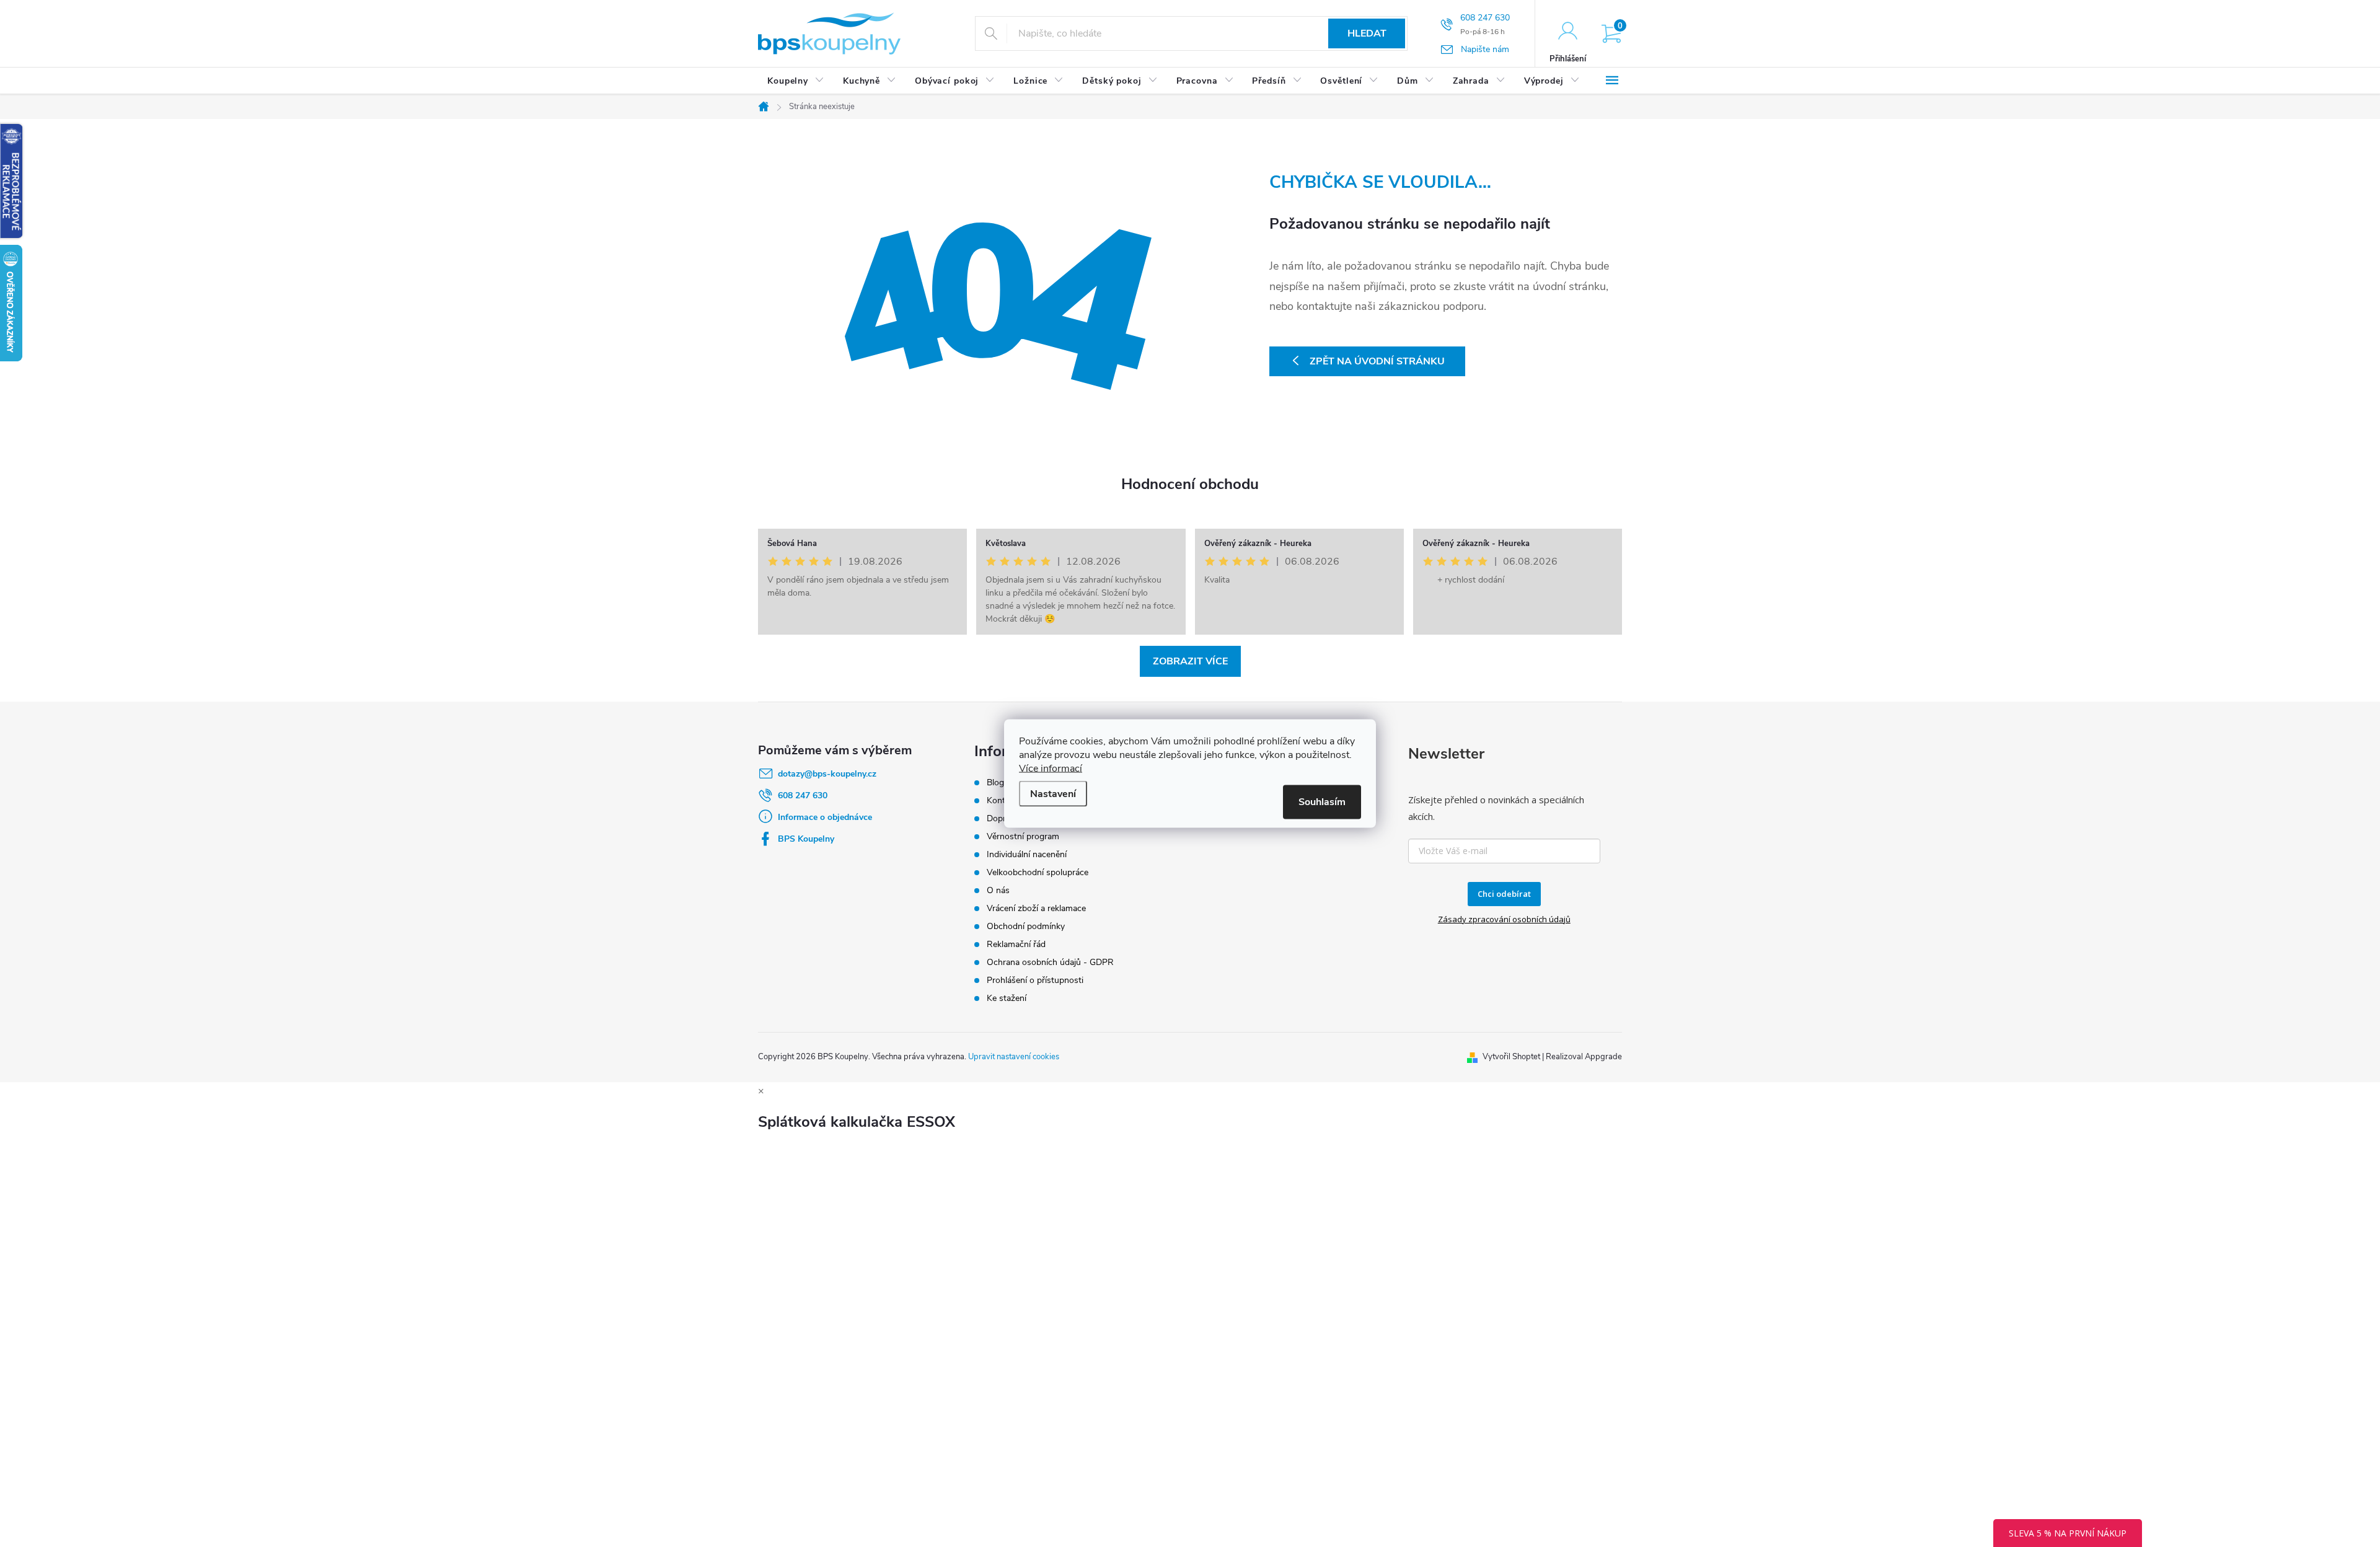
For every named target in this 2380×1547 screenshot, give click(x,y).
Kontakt (1002, 800)
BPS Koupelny (806, 839)
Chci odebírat (1504, 894)
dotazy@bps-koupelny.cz (827, 774)
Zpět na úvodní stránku (1377, 361)
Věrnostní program (1023, 836)
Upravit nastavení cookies (1014, 1057)
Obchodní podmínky (1026, 926)
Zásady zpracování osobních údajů (1504, 919)
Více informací (1051, 769)
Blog (995, 782)
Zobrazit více (1190, 661)
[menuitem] (796, 81)
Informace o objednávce (825, 817)
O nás (998, 890)
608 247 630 (803, 796)
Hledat (1367, 33)
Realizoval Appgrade (1584, 1057)
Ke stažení (1007, 998)
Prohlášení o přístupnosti (1035, 980)
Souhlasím (1322, 802)
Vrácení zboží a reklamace (1036, 908)
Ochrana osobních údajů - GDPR (1050, 962)
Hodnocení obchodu (1190, 484)
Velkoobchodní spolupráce (1038, 872)
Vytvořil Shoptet (1511, 1057)
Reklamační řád (1016, 944)
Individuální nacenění (1027, 854)
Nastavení (1053, 794)
